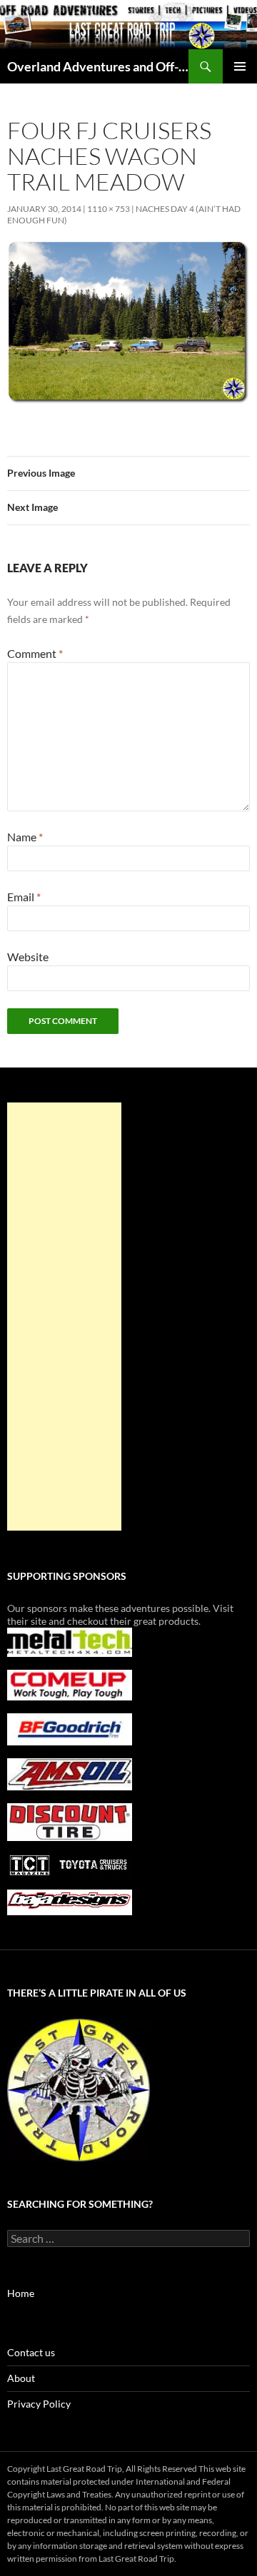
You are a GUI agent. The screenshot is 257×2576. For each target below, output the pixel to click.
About (21, 2378)
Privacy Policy (39, 2404)
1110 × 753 (109, 209)
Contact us (31, 2352)
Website (28, 957)
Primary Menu (240, 66)
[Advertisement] (64, 1317)
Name (25, 837)
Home (21, 2293)
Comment (35, 653)
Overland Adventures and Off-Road (98, 66)
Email (24, 897)
